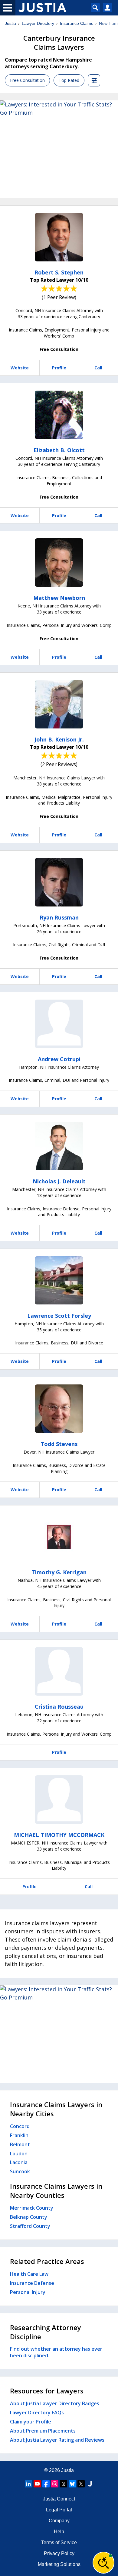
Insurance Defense (32, 2283)
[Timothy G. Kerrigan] (59, 1537)
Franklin (19, 2135)
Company (59, 2521)
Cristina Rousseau (59, 1707)
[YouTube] (37, 2484)
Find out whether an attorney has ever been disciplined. (56, 2352)
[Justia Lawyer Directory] (90, 2484)
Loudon (19, 2154)
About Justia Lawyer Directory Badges (55, 2403)
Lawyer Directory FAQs (37, 2413)
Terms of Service (59, 2542)
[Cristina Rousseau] (59, 1671)
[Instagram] (55, 2484)
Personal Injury (28, 2292)
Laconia (19, 2162)
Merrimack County (32, 2208)
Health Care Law (29, 2274)
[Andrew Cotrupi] (59, 1024)
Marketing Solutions (59, 2564)
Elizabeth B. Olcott (59, 450)
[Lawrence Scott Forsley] (59, 1280)
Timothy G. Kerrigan (59, 1572)
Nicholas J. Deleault (59, 1181)
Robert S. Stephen (59, 272)
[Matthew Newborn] (59, 563)
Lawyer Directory (38, 23)
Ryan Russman (59, 917)
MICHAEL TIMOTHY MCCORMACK (59, 1835)
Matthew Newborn (59, 598)
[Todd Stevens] (59, 1409)
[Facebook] (46, 2484)
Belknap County (29, 2217)
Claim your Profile (31, 2422)
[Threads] (64, 2484)
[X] (81, 2484)
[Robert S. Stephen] (59, 237)
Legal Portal (59, 2510)
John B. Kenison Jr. (59, 739)
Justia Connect (59, 2499)
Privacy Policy (59, 2553)
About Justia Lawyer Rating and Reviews (57, 2440)
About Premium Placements (43, 2431)
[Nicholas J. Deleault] (59, 1146)
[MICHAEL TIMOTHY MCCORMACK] (59, 1800)
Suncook (20, 2171)
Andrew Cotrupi (59, 1059)
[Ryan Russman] (59, 882)
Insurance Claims (77, 23)
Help (59, 2532)
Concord (20, 2126)
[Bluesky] (72, 2484)
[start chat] (103, 2563)
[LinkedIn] (28, 2484)
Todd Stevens (59, 1444)
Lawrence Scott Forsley (59, 1316)
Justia (10, 23)
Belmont (20, 2144)
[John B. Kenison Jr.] (59, 704)
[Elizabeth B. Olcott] (59, 415)
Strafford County (30, 2226)
